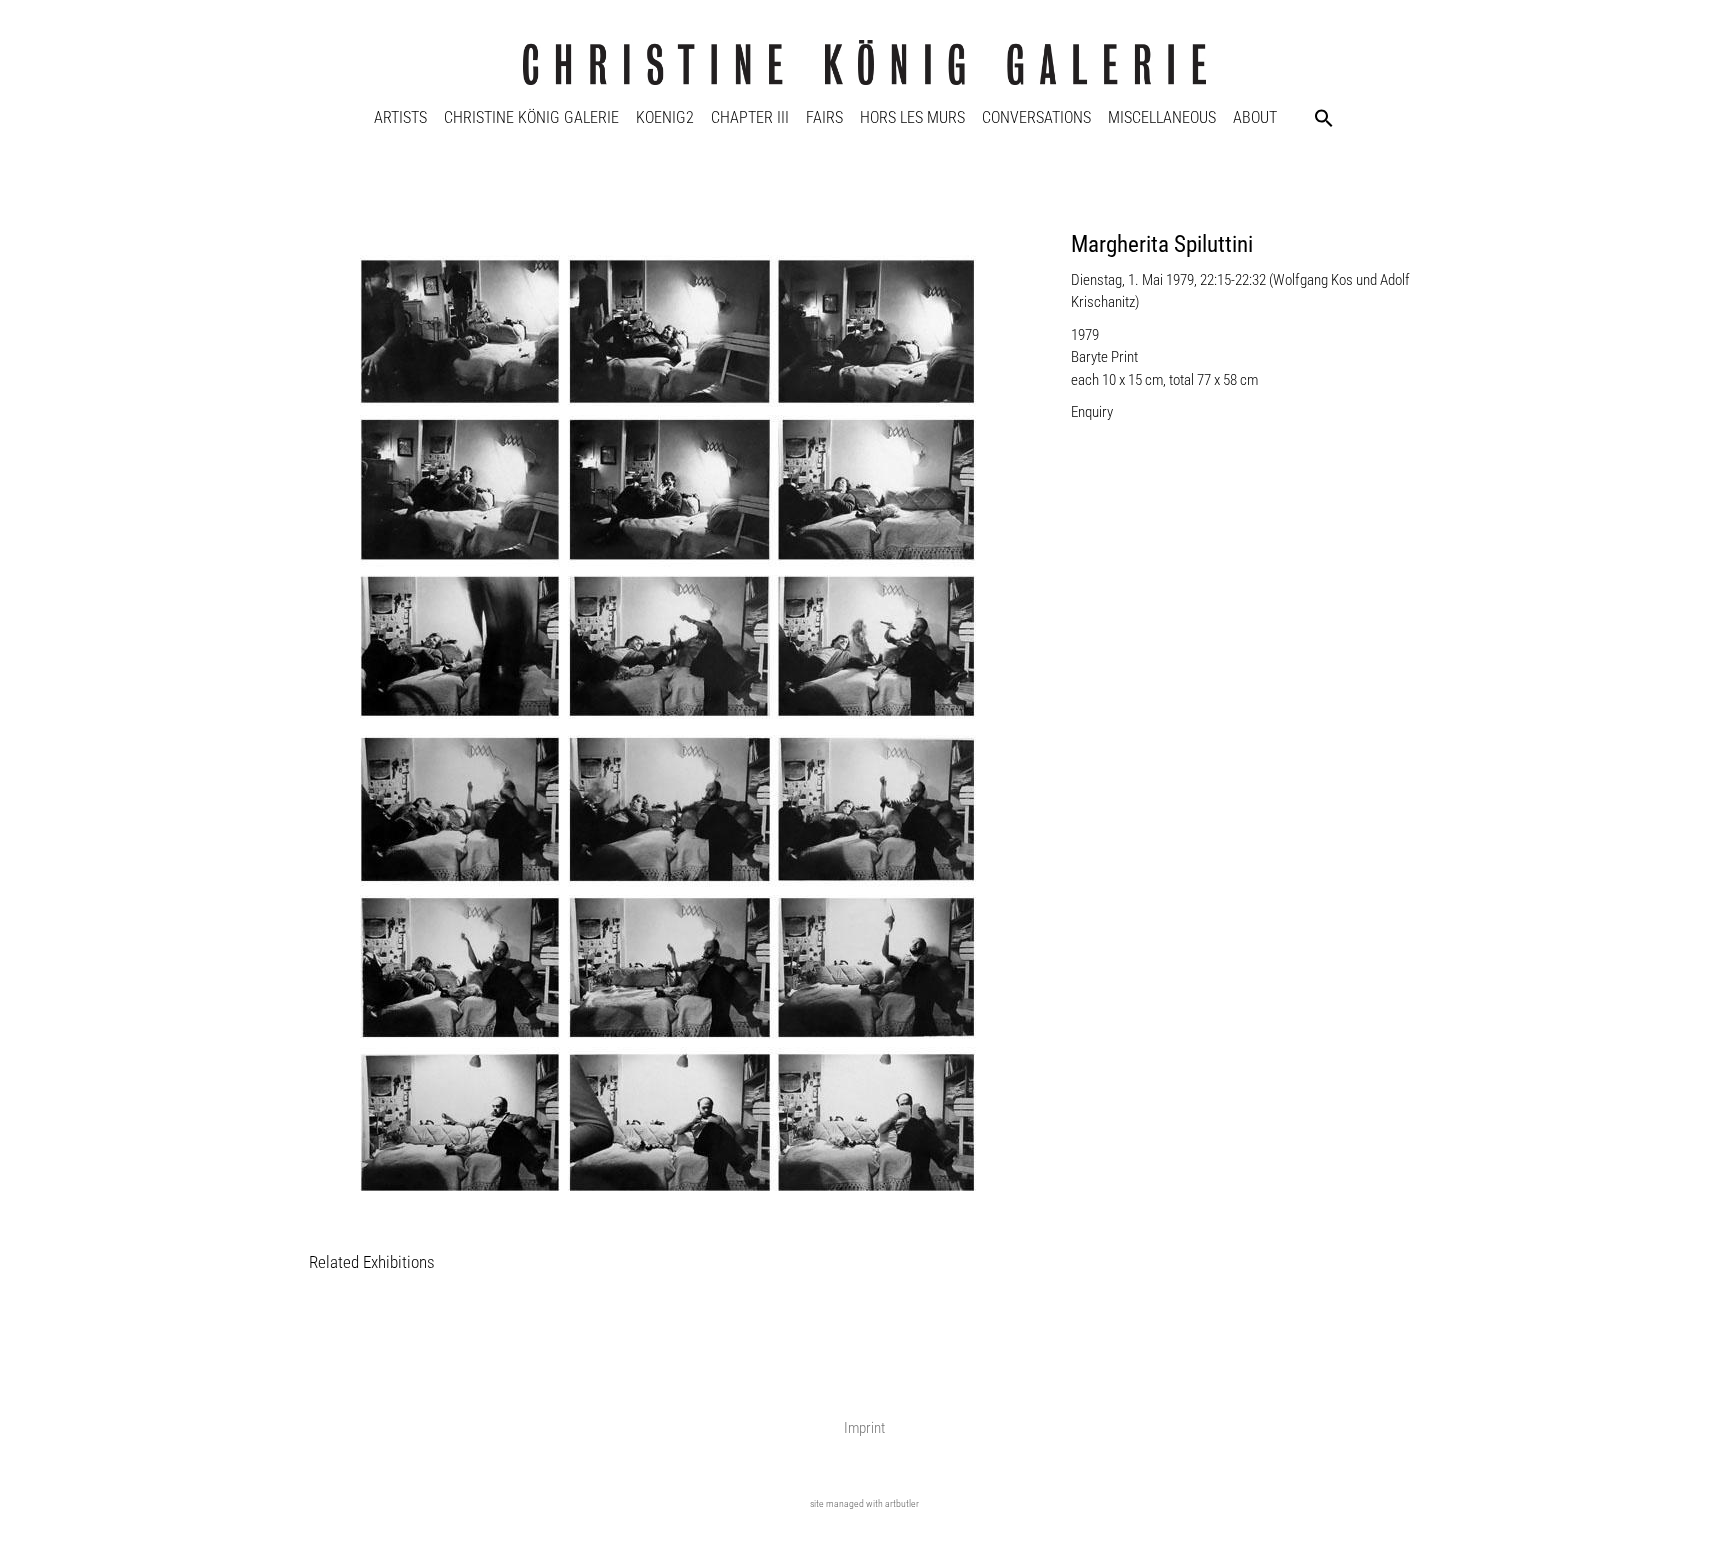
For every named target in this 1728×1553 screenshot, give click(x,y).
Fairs (824, 117)
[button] (1324, 118)
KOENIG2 (665, 117)
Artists (400, 117)
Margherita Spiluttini (1162, 244)
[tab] (372, 1263)
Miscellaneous (1162, 117)
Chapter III (750, 117)
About (1255, 117)
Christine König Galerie (531, 117)
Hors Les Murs (912, 117)
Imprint (864, 1428)
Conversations (1036, 117)
